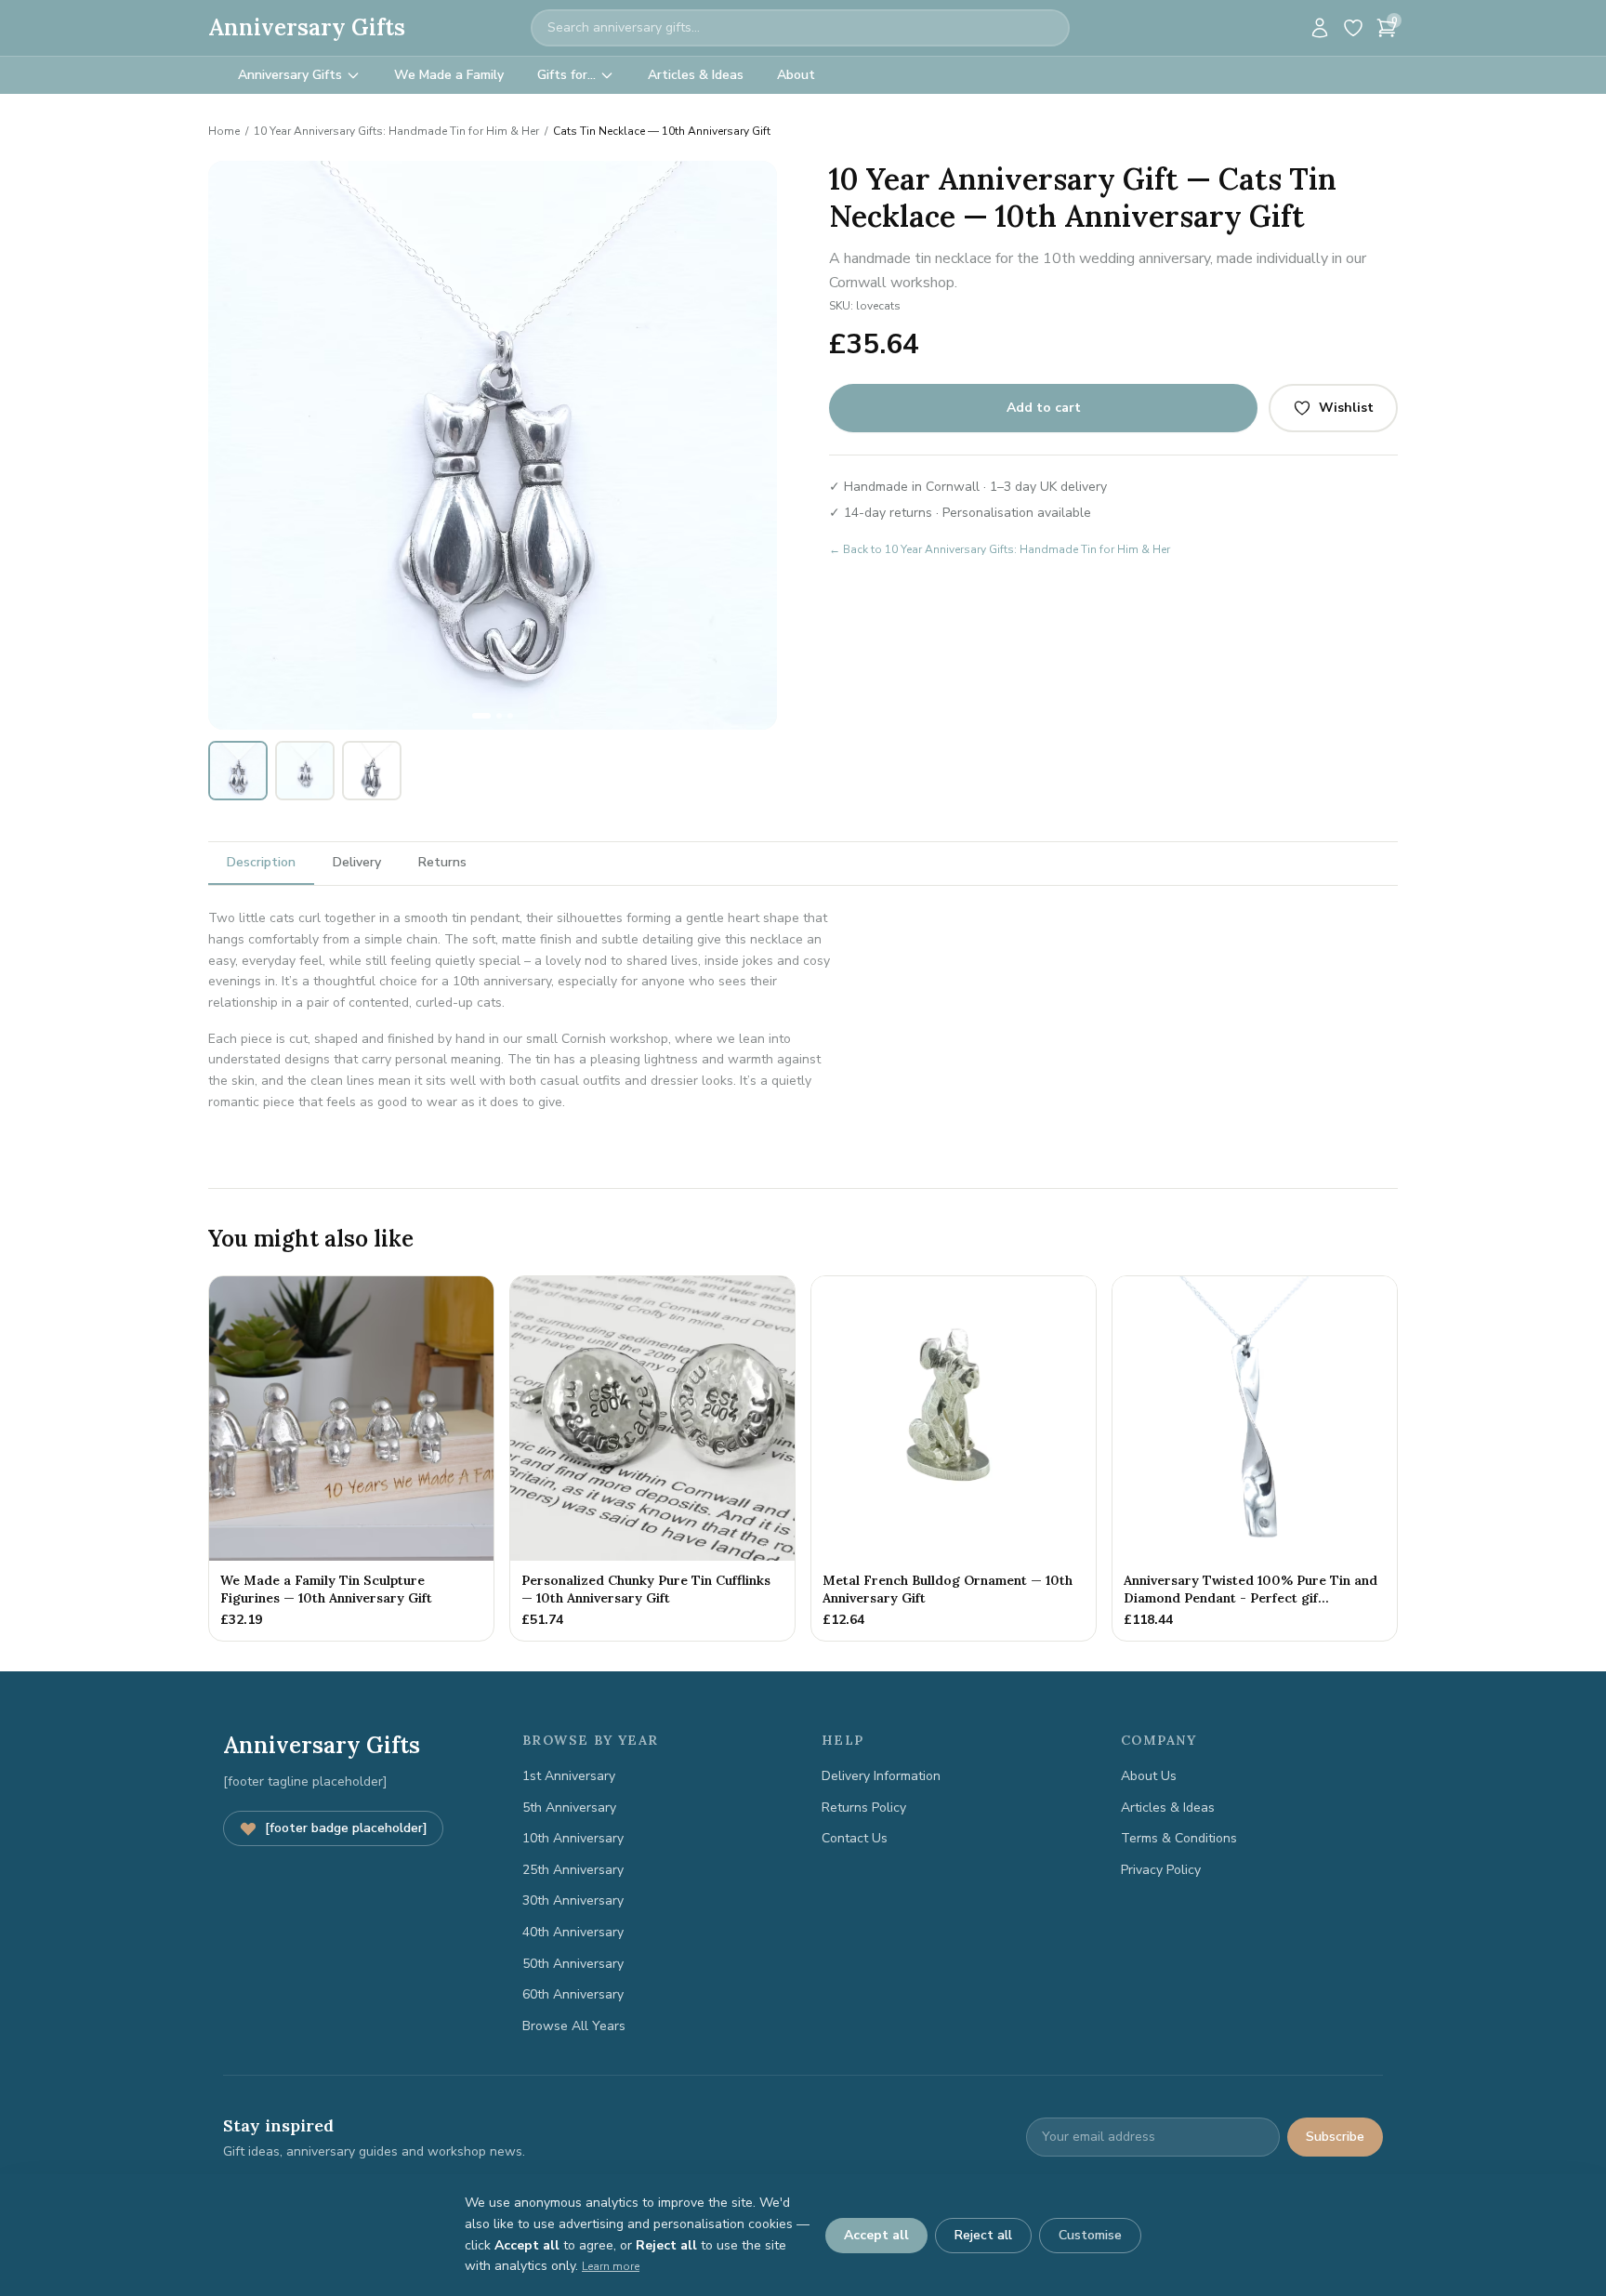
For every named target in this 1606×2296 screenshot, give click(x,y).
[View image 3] (372, 771)
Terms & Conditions (1179, 1838)
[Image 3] (510, 716)
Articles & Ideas (696, 75)
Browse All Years (574, 2026)
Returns (442, 862)
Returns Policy (864, 1808)
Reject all (983, 2235)
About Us (1149, 1776)
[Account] (1320, 28)
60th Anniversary (573, 1994)
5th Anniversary (569, 1808)
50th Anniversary (573, 1964)
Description (261, 862)
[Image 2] (499, 716)
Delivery (357, 862)
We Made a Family (449, 75)
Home (224, 131)
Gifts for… (566, 75)
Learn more (611, 2266)
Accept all (876, 2235)
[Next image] (753, 445)
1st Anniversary (569, 1776)
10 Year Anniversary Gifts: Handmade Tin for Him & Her (396, 131)
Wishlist (1346, 408)
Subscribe (1335, 2137)
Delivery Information (881, 1776)
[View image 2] (305, 771)
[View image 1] (238, 771)
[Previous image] (232, 445)
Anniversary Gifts (307, 27)
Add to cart (1044, 408)
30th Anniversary (573, 1900)
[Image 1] (481, 716)
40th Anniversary (573, 1932)
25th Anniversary (573, 1870)
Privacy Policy (1161, 1870)
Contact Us (855, 1838)
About (796, 75)
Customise (1090, 2235)
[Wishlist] (1353, 28)
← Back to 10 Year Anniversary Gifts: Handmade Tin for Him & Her (1000, 549)
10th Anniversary (573, 1838)
